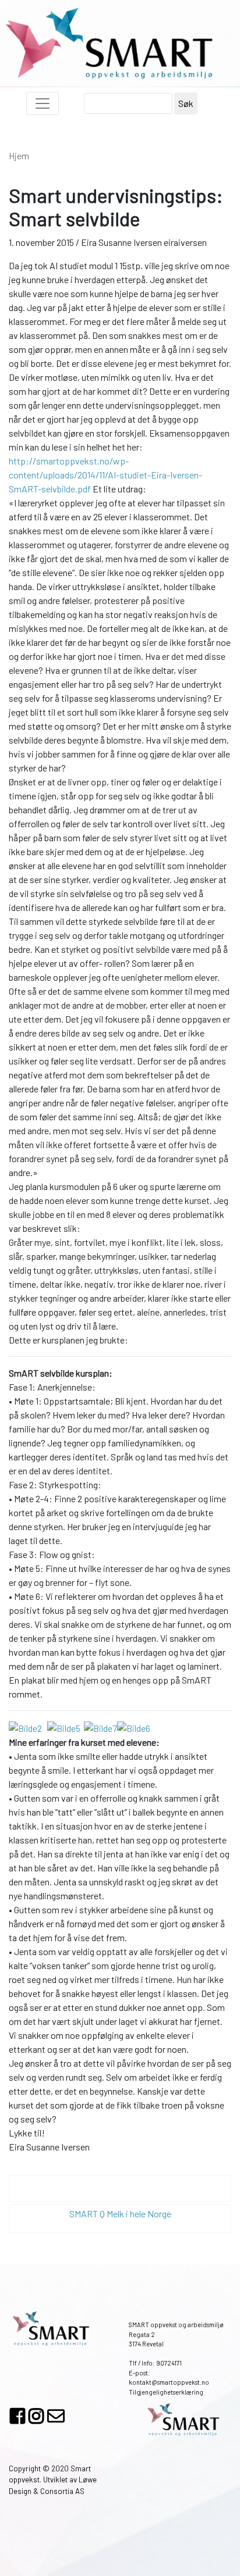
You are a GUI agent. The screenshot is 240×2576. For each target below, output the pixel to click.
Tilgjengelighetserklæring (166, 2392)
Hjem (19, 156)
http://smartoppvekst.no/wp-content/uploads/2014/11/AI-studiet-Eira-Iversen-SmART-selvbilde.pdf (105, 475)
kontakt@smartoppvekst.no (169, 2382)
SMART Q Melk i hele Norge (120, 2214)
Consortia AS (62, 2491)
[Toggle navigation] (43, 103)
